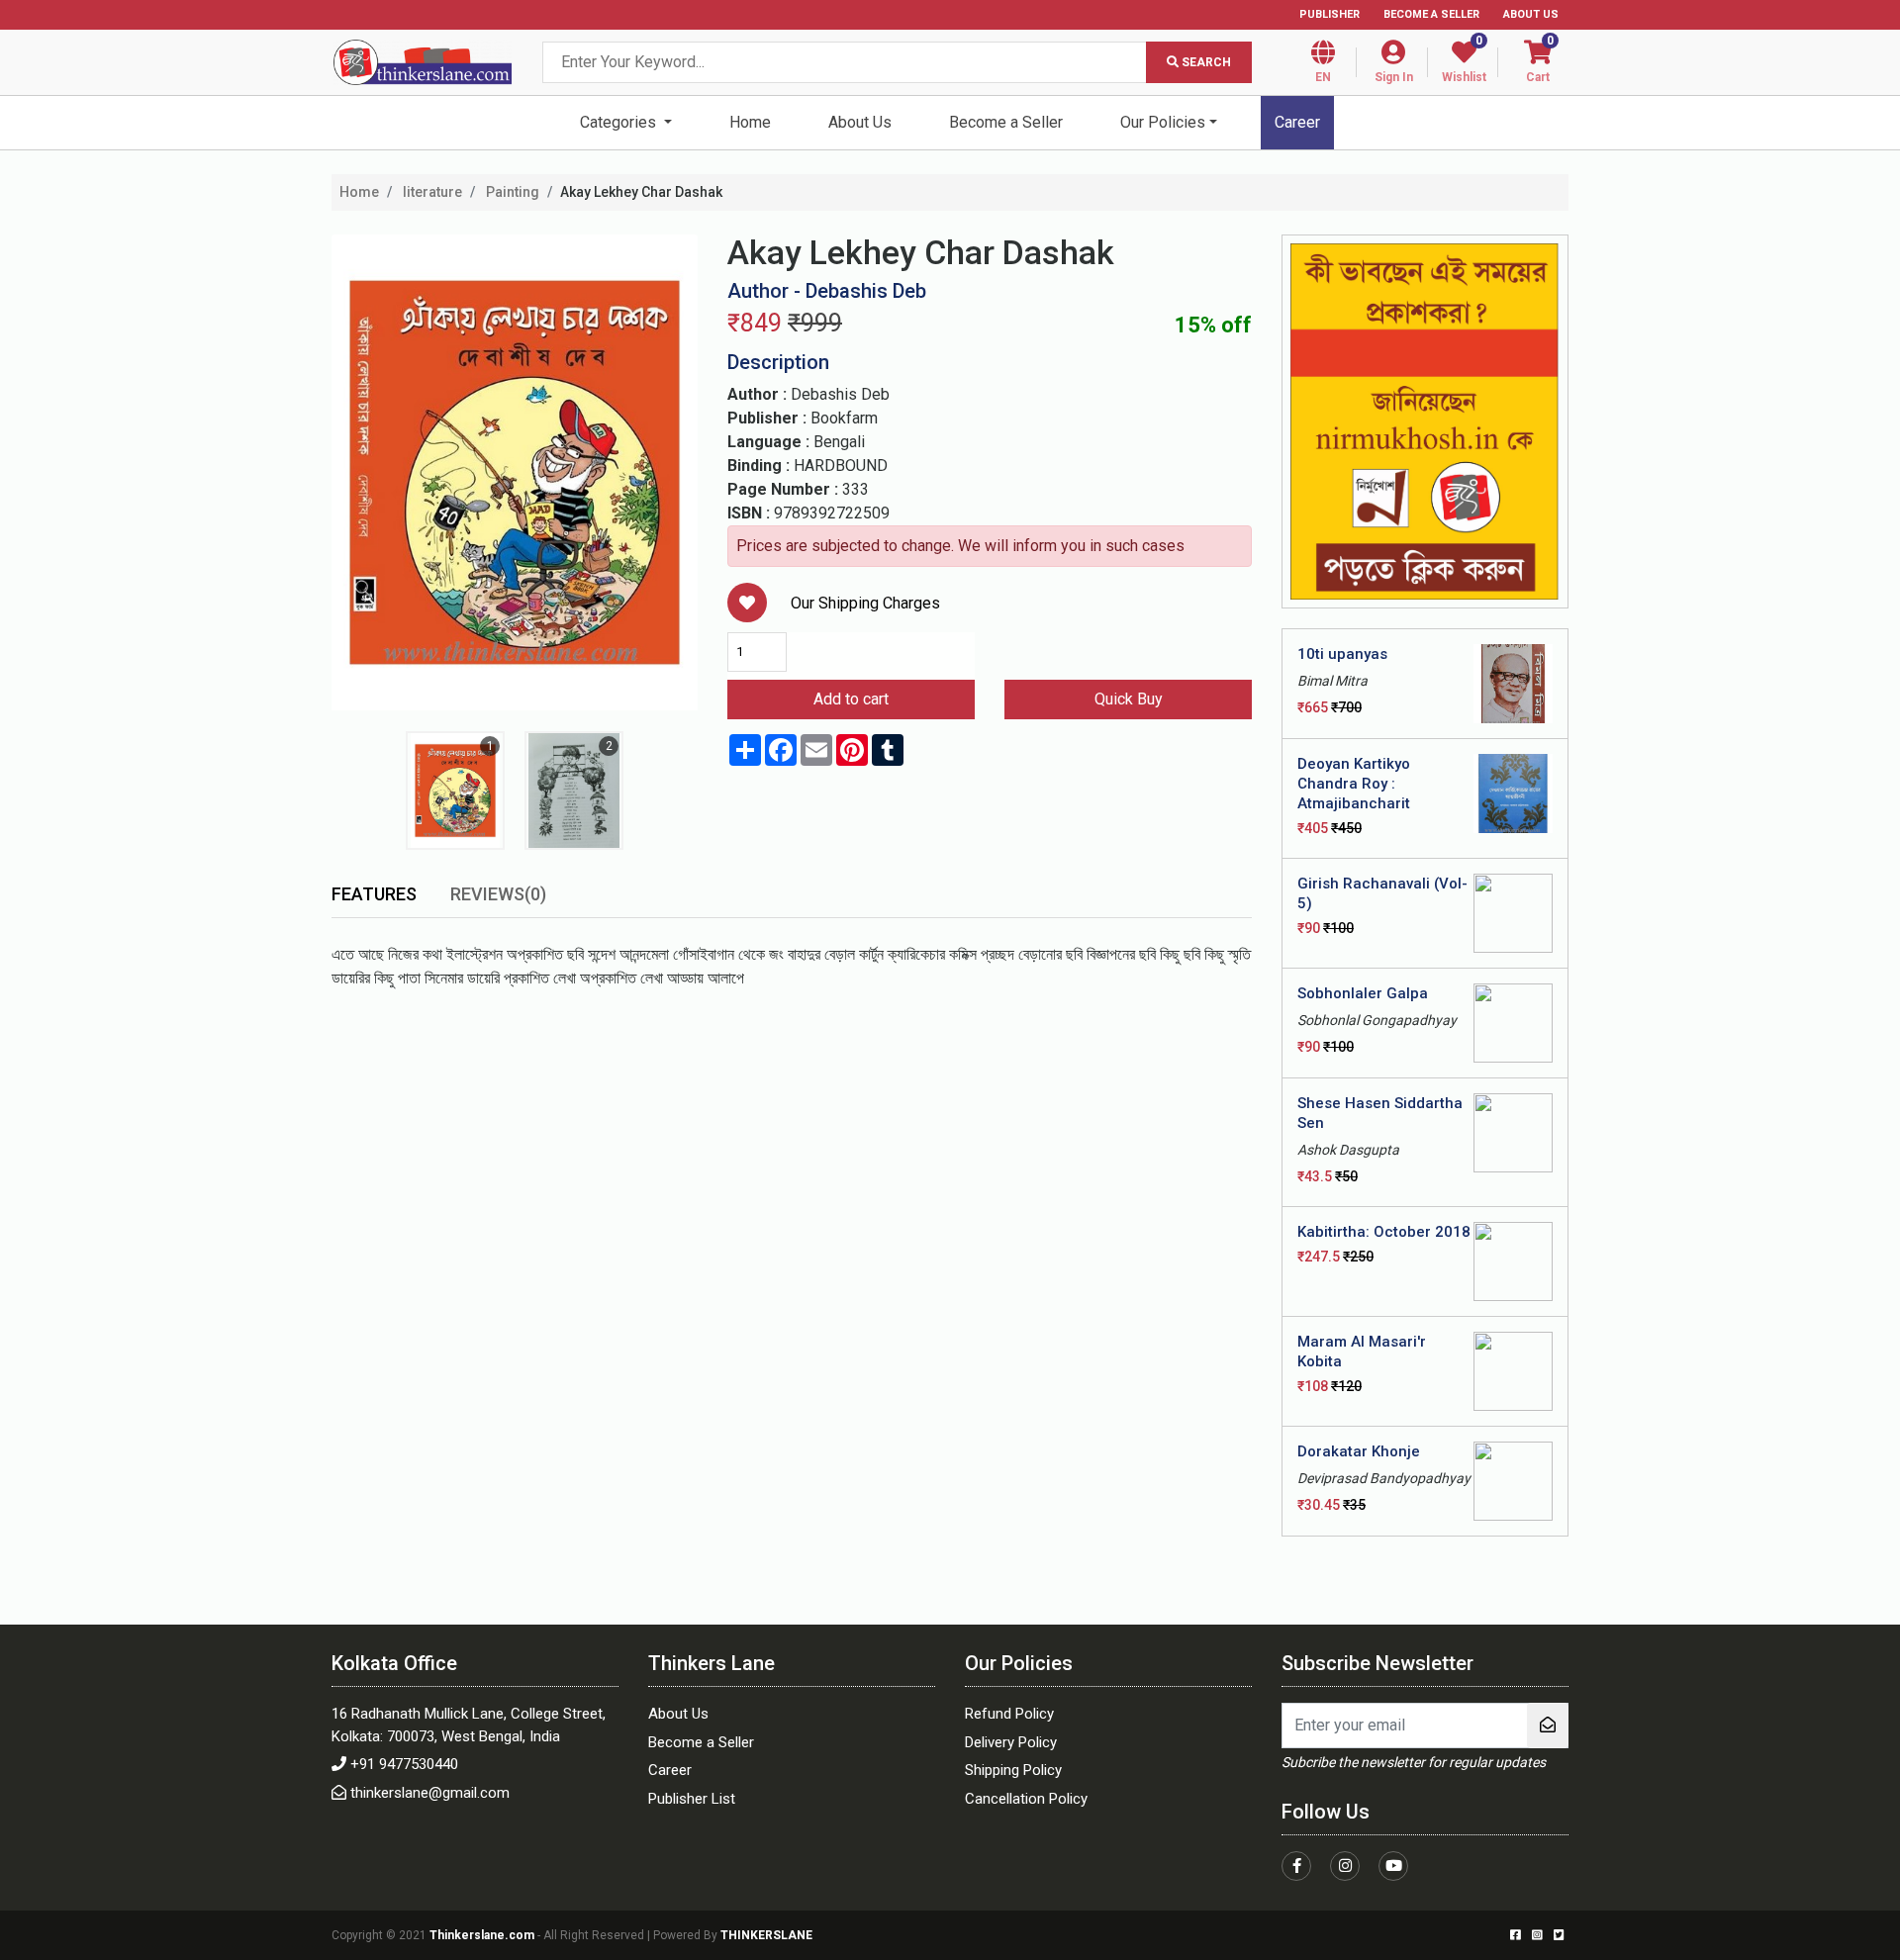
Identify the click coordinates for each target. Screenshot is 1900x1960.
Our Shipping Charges (865, 603)
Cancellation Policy (1026, 1799)
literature (431, 192)
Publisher (1330, 14)
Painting (511, 192)
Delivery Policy (1011, 1742)
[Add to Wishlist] (747, 603)
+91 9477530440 (404, 1764)
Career (1297, 122)
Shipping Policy (1013, 1770)
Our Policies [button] (1163, 122)
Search (1205, 62)
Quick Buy (1129, 699)
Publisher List (692, 1799)
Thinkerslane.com (483, 1935)
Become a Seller (1431, 14)
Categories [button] (620, 122)
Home (750, 122)
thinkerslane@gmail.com (430, 1793)
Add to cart (851, 699)
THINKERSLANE (766, 1935)
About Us (1531, 14)
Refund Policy (1009, 1714)
